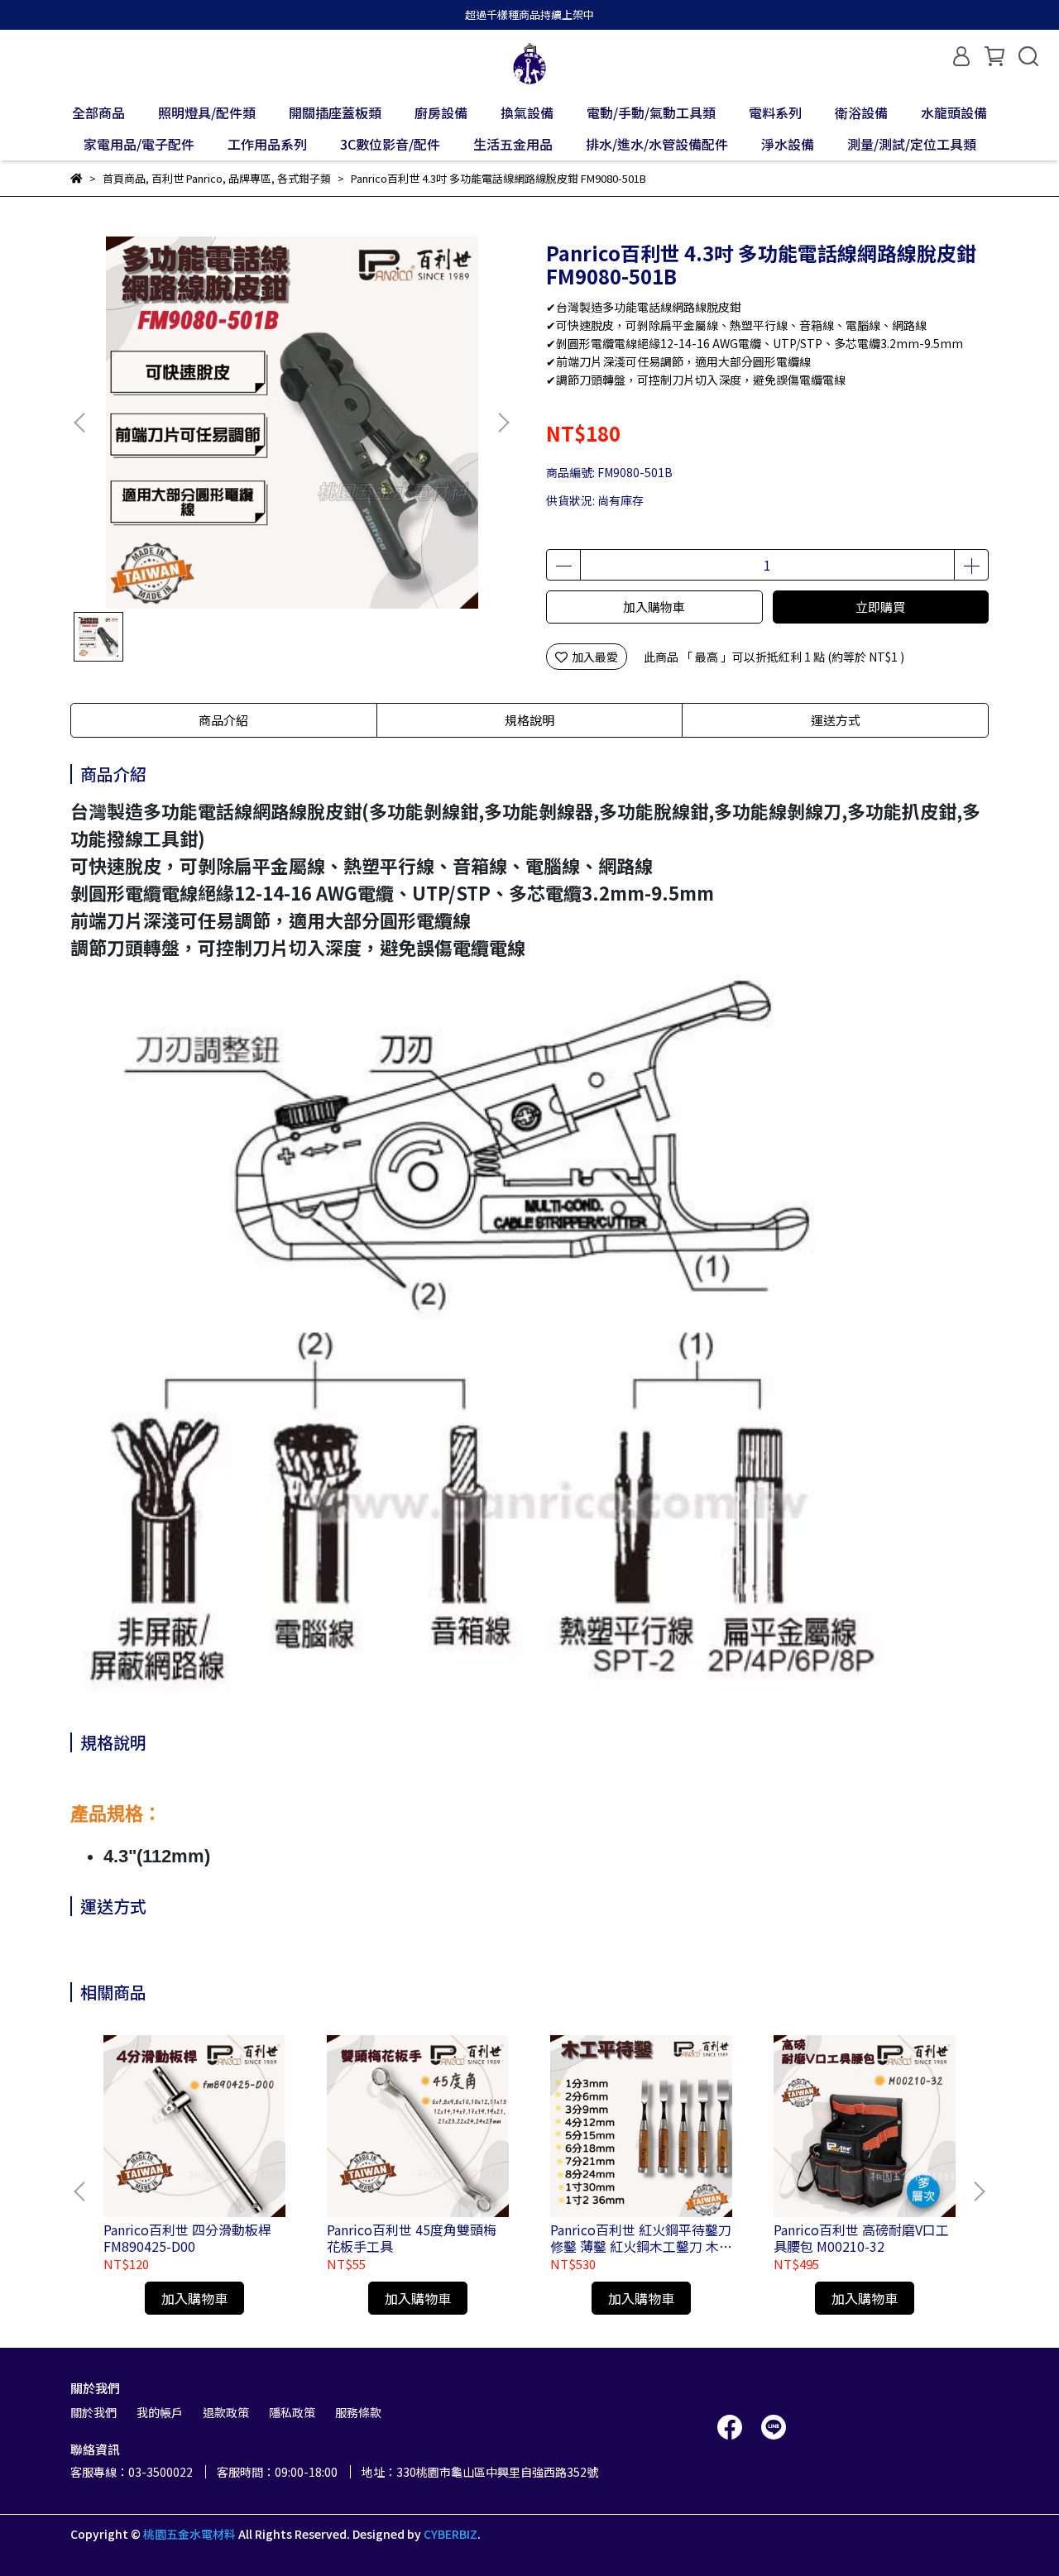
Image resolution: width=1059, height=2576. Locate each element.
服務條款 (358, 2412)
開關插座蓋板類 (335, 112)
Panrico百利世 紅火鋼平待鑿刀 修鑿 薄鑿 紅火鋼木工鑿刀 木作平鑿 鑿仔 (641, 2238)
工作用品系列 (267, 144)
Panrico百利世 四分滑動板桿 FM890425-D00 (187, 2238)
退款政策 (226, 2412)
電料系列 (775, 112)
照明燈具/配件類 (207, 112)
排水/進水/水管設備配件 (657, 144)
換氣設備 (527, 112)
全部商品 (98, 112)
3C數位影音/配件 (390, 144)
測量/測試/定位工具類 (912, 144)
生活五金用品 (513, 144)
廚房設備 (441, 112)
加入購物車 (654, 607)
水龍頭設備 (954, 112)
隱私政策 (292, 2412)
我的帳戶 (160, 2412)
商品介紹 (223, 720)
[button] (503, 423)
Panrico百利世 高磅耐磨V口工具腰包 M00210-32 (861, 2238)
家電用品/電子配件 (139, 144)
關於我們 (93, 2412)
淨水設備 (788, 144)
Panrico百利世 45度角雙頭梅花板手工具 (412, 2238)
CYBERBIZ (450, 2534)
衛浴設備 (861, 112)
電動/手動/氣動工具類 (651, 112)
